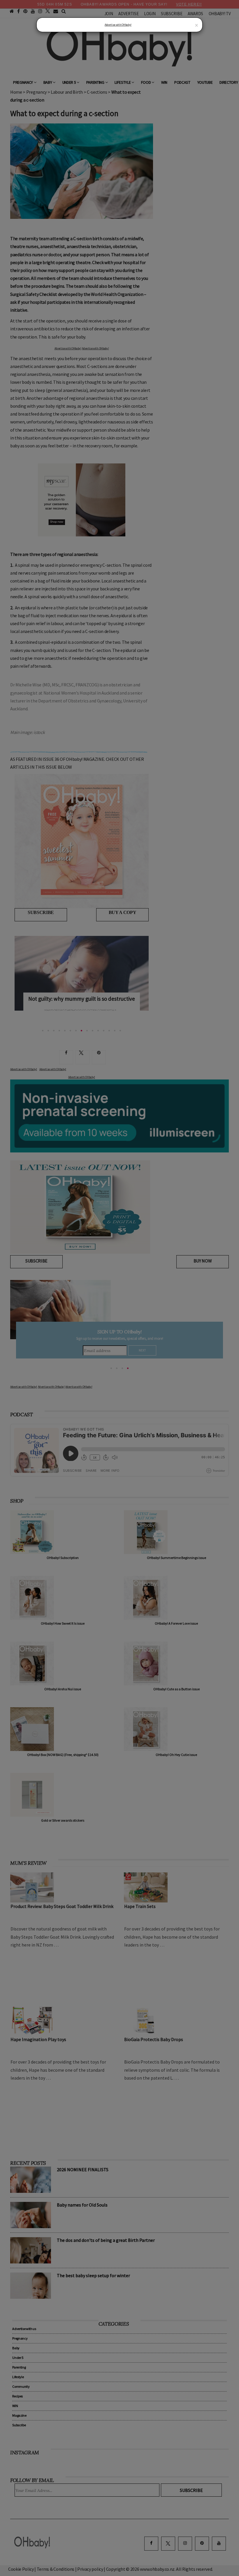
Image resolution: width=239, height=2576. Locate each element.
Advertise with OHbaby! (118, 25)
